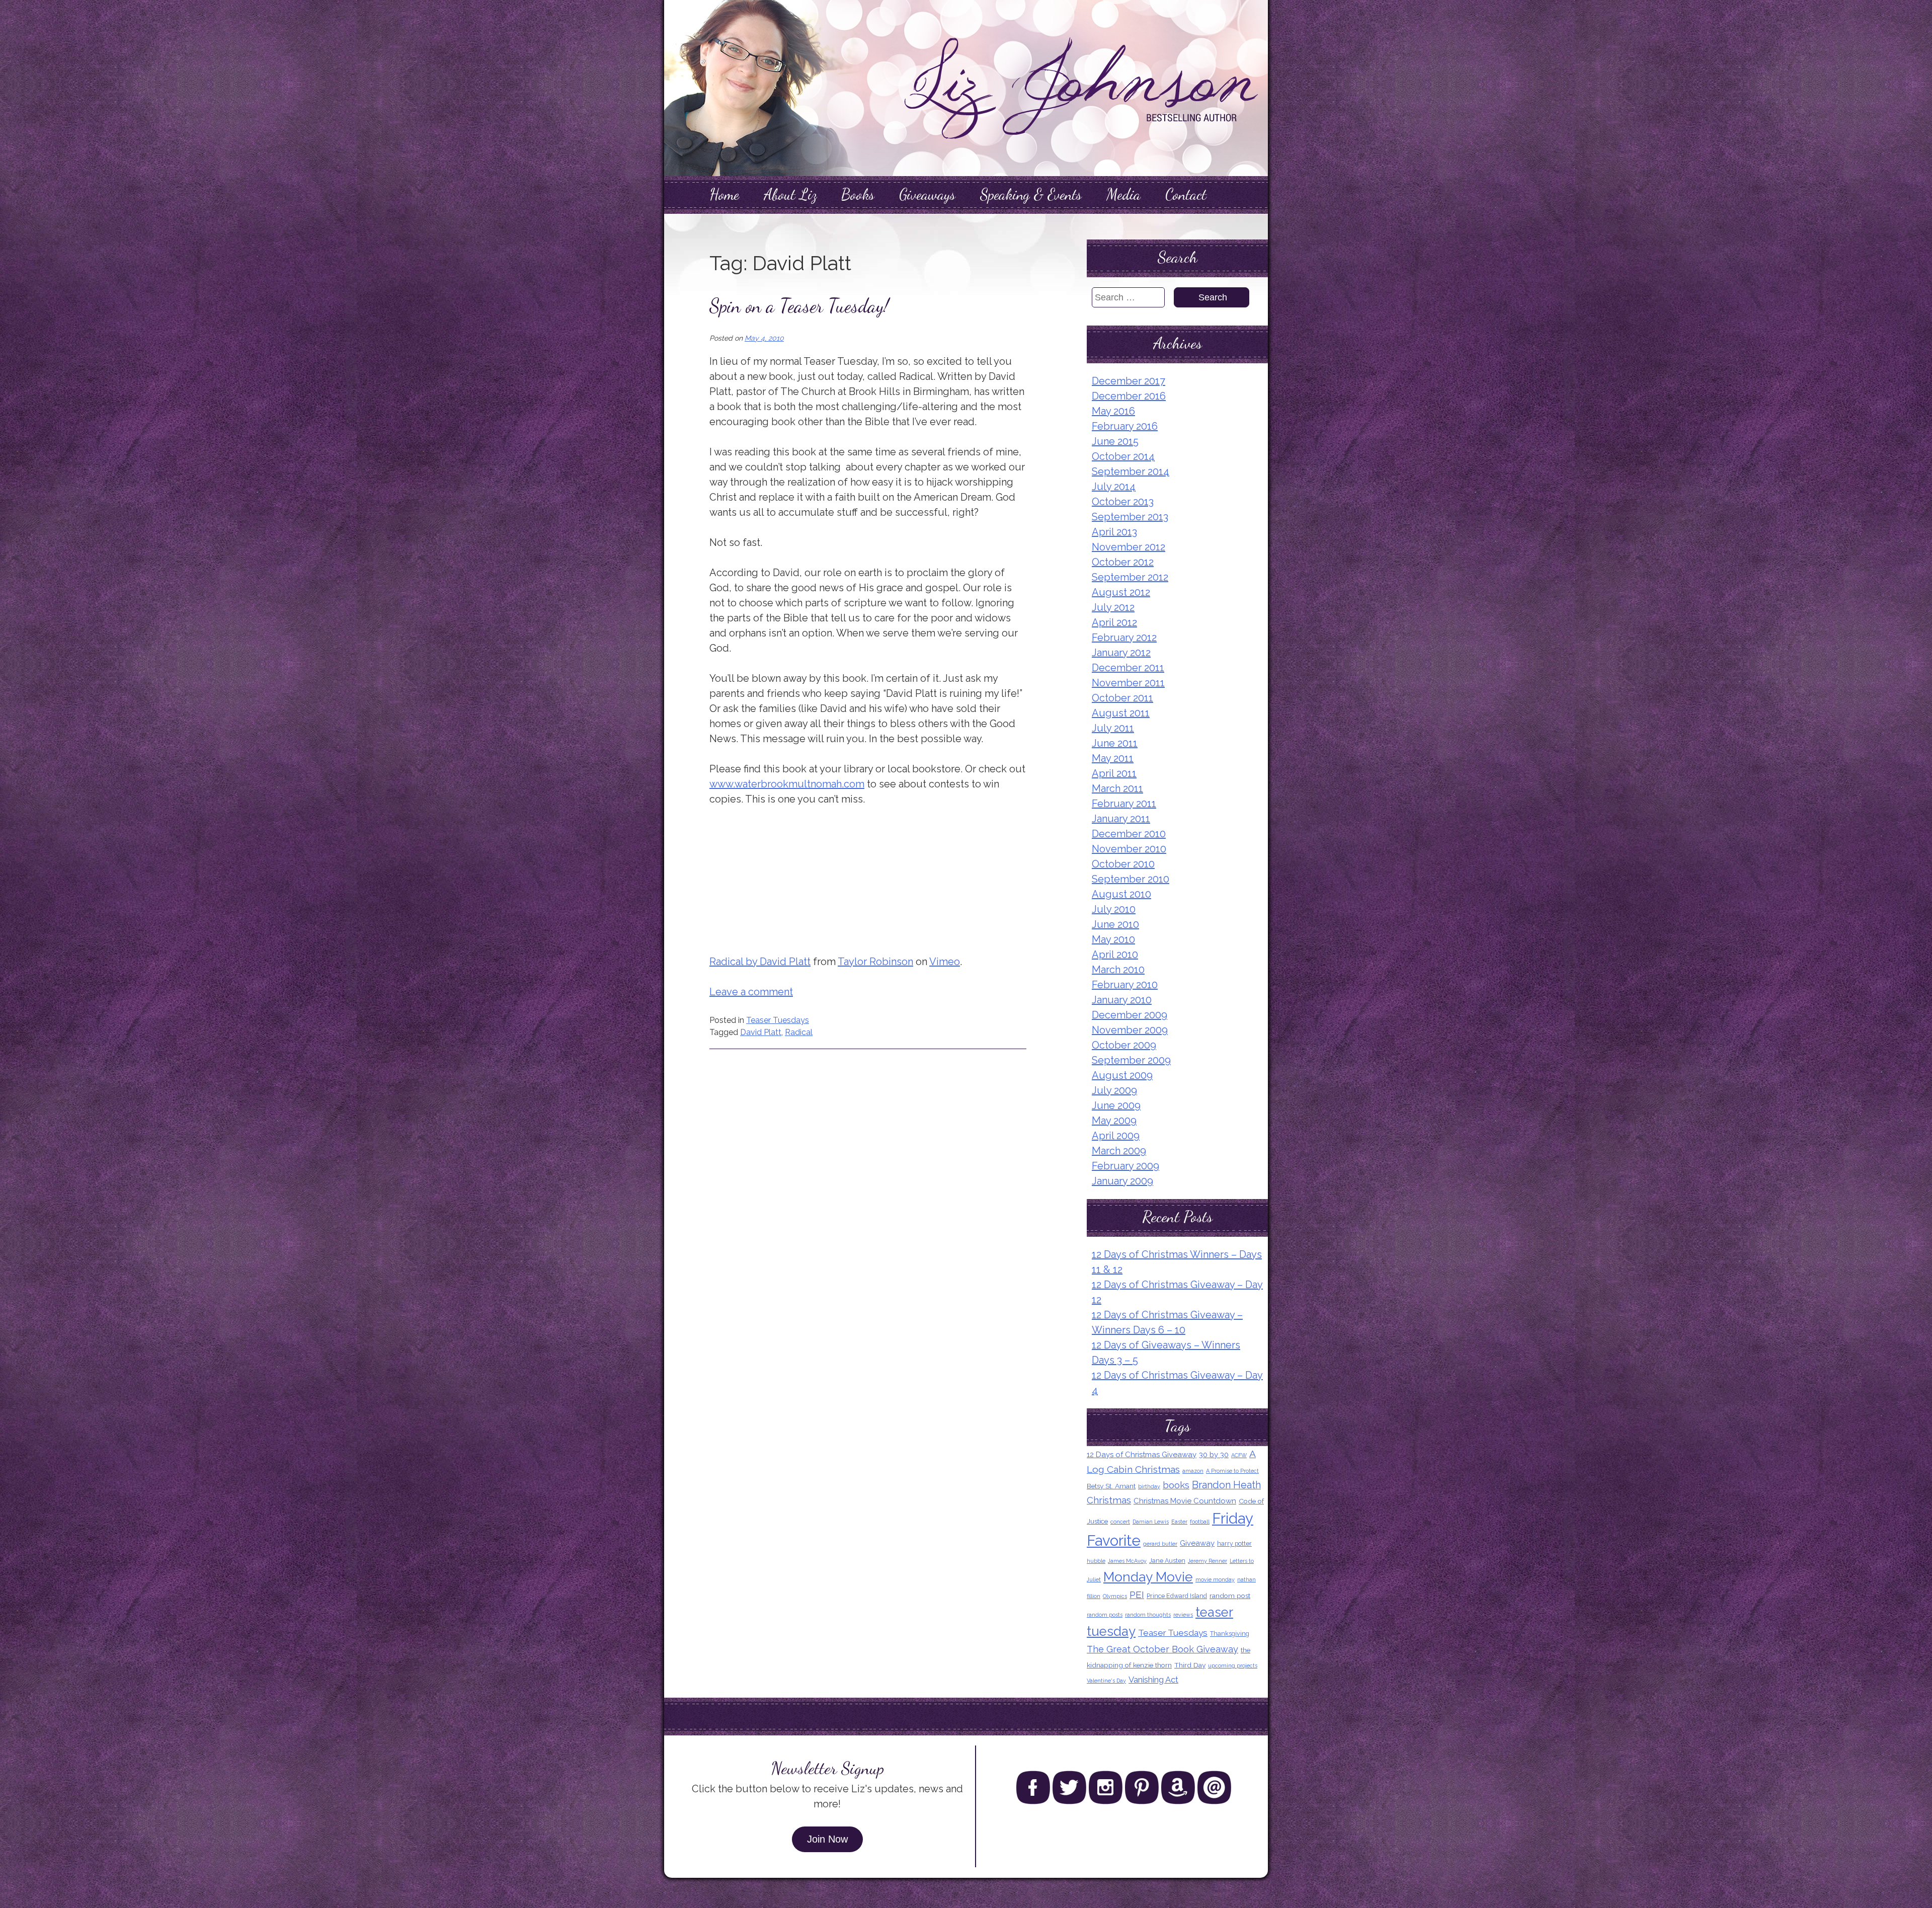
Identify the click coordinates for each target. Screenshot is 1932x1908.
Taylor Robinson (875, 962)
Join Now (827, 1839)
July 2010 (1114, 909)
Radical (799, 1032)
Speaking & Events (1031, 194)
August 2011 (1121, 713)
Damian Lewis (1151, 1522)
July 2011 (1113, 728)
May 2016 (1113, 411)
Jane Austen (1167, 1561)
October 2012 (1123, 562)
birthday (1149, 1486)
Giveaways (927, 194)
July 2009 (1114, 1090)
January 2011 (1121, 819)
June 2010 (1115, 924)
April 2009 (1116, 1136)
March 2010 (1118, 970)
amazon (1193, 1471)
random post (1230, 1596)
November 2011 (1128, 683)
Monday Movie (1148, 1577)
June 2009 (1116, 1105)
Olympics (1115, 1596)
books (1176, 1485)
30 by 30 (1214, 1455)
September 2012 (1130, 577)
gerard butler (1160, 1544)
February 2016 (1125, 426)
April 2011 (1114, 773)
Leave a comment (751, 992)
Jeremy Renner (1207, 1561)
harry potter (1234, 1543)
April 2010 (1115, 955)
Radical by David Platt (760, 962)
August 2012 (1121, 592)
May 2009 (1114, 1121)
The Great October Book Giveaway (1162, 1649)
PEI (1137, 1595)
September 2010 (1131, 879)
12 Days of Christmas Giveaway (1142, 1455)
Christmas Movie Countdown (1185, 1501)
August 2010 (1121, 894)
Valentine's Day (1106, 1681)
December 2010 (1129, 834)
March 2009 (1119, 1151)
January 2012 (1121, 653)
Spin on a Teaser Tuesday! (799, 306)
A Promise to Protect (1232, 1471)
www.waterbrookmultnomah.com (787, 784)
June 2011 (1115, 743)
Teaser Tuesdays (778, 1020)
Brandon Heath (1226, 1485)
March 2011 (1117, 788)
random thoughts (1148, 1615)
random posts (1105, 1615)
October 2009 (1124, 1045)
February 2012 (1124, 638)
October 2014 (1123, 456)
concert (1120, 1522)
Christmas (1109, 1500)
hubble (1096, 1561)
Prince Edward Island (1177, 1596)
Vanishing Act (1153, 1680)
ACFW (1239, 1455)
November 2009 (1130, 1030)
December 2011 (1128, 668)
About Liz (790, 194)
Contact (1186, 194)
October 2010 (1123, 864)
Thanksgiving (1230, 1634)
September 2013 (1130, 517)
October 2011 (1122, 698)
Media (1123, 194)
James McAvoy (1127, 1561)
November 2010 (1129, 849)
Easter (1179, 1522)
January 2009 (1122, 1181)
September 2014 (1131, 471)
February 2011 (1124, 804)
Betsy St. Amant (1111, 1486)
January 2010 (1122, 1000)
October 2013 (1123, 502)
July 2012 (1113, 607)
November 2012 (1129, 547)
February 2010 (1125, 985)
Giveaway (1197, 1543)
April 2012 (1114, 622)
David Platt (761, 1032)
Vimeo (945, 962)
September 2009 (1131, 1060)
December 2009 (1130, 1015)
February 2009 (1125, 1166)
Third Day (1190, 1665)
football (1200, 1522)
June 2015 (1115, 441)
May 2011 (1113, 758)
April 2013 (1114, 532)
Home (724, 194)
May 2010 (1113, 939)
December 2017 (1129, 381)
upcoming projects (1233, 1665)
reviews (1183, 1615)
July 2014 (1114, 487)
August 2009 (1122, 1075)
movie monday (1215, 1579)
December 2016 (1129, 396)
